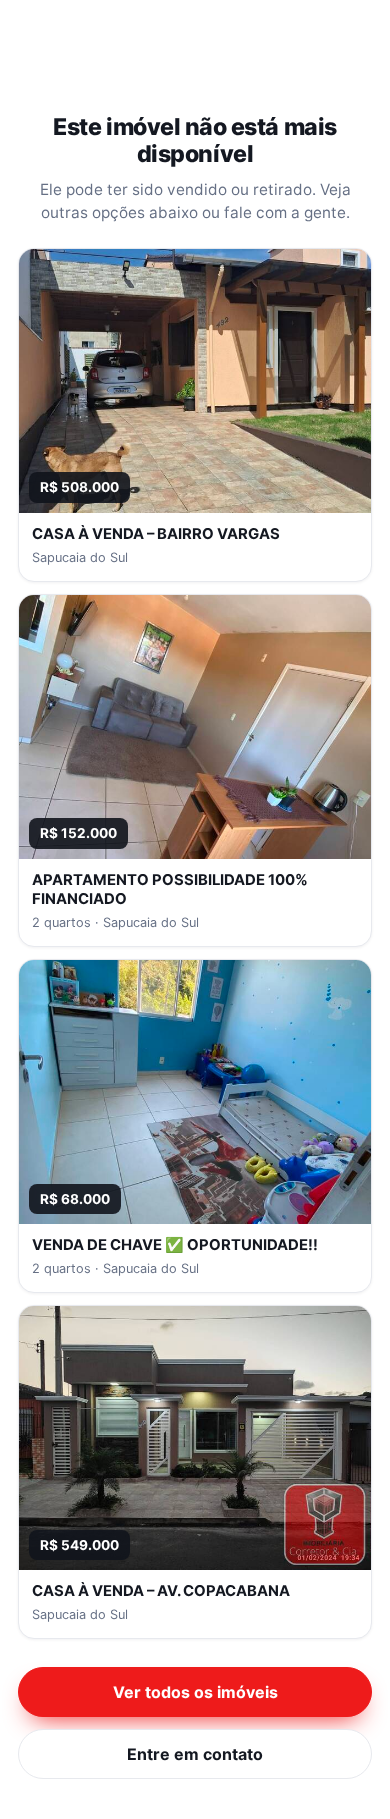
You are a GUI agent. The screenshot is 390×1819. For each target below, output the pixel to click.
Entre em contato (195, 1754)
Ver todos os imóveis (195, 1692)
